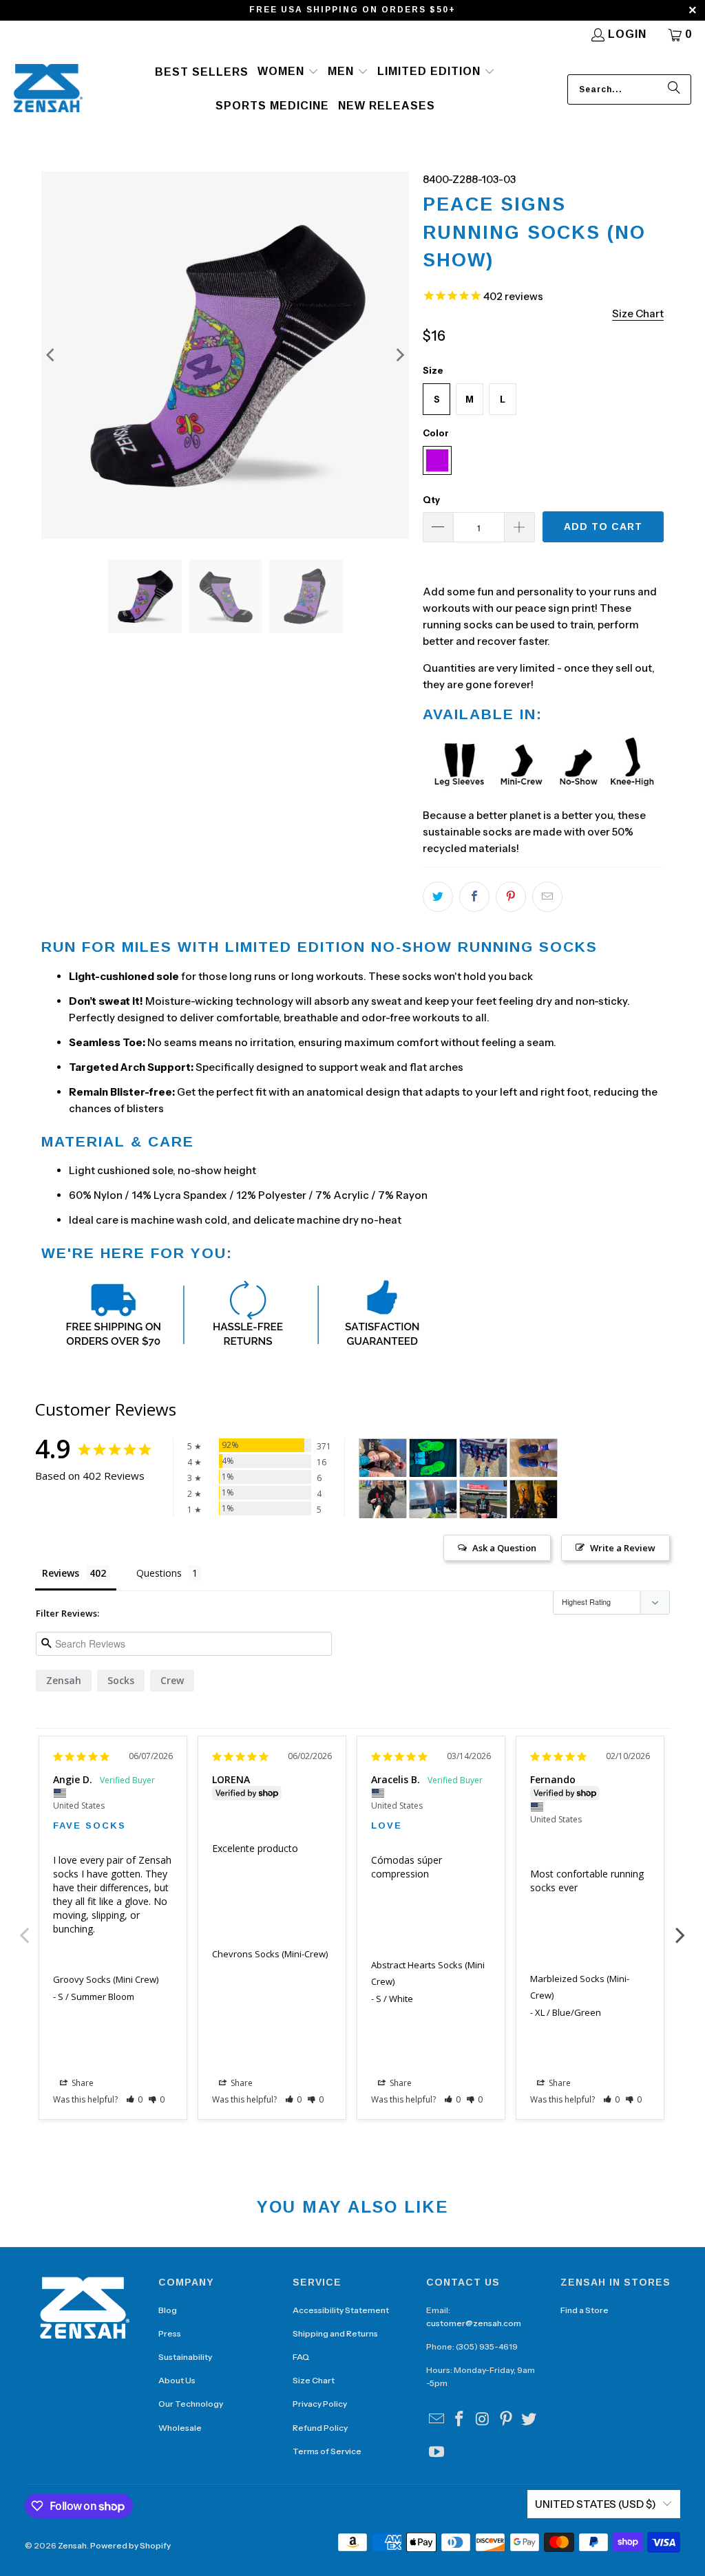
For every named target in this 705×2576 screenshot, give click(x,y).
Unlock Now (353, 1342)
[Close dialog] (490, 1158)
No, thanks (352, 1387)
